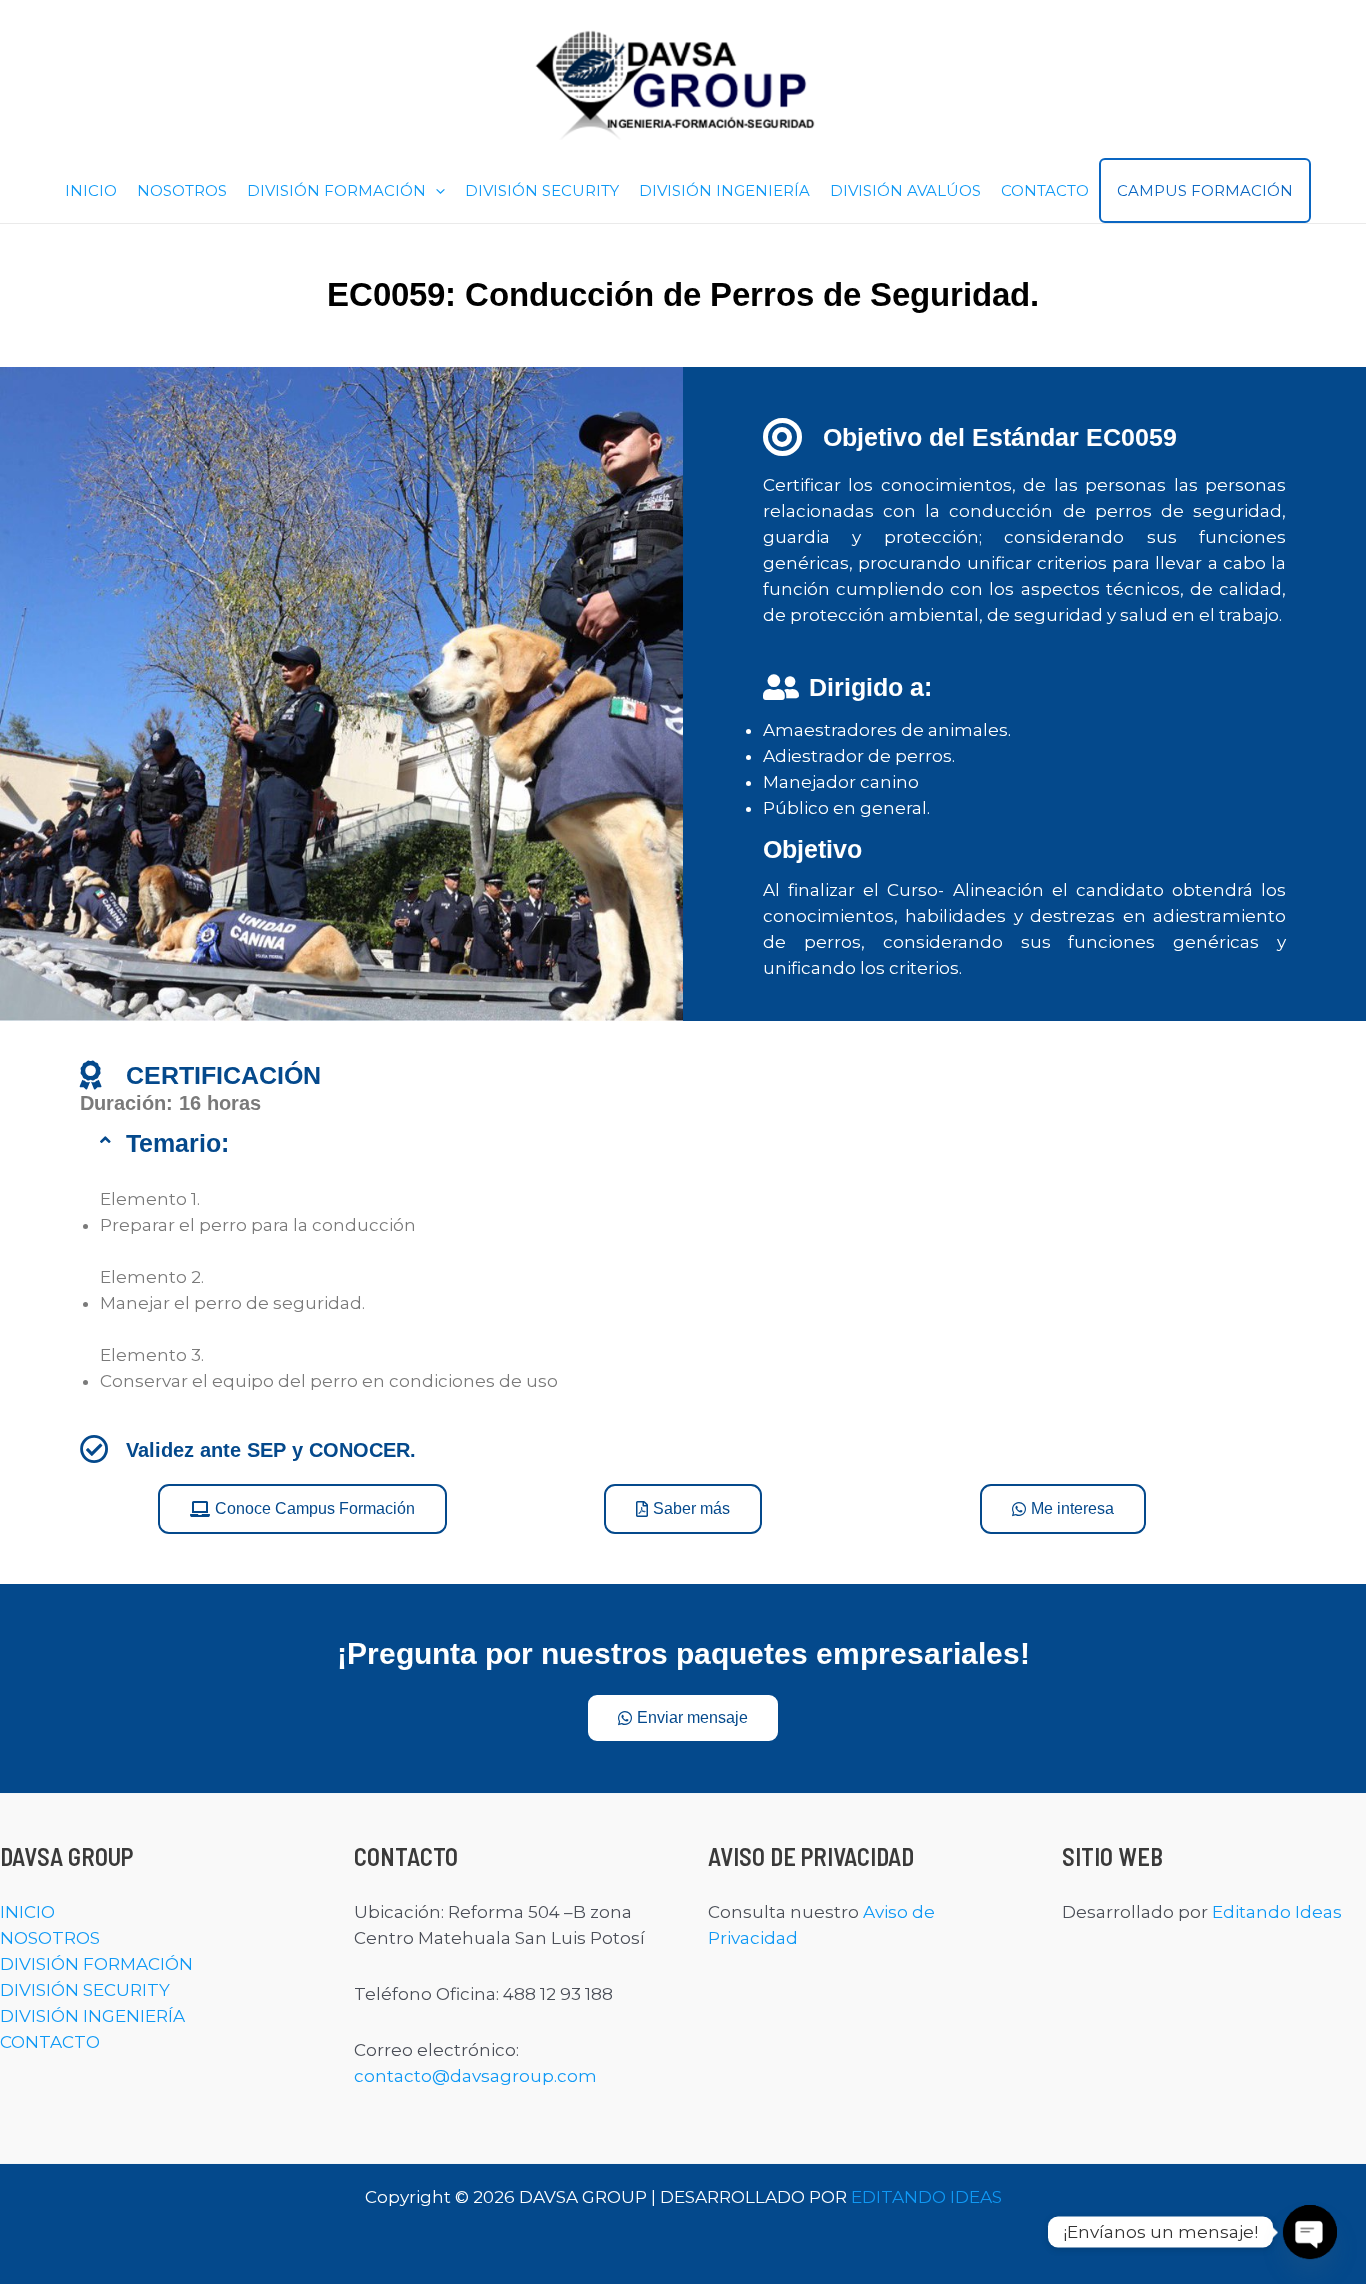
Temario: (177, 1143)
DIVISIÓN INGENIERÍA (724, 190)
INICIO (91, 190)
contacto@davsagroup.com (475, 2076)
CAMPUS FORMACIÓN (1205, 190)
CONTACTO (1045, 190)
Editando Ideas (1277, 1912)
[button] (435, 190)
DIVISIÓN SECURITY (542, 190)
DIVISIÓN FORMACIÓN (336, 190)
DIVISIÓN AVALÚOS (905, 190)
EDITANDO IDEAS (926, 2197)
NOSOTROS (182, 190)
